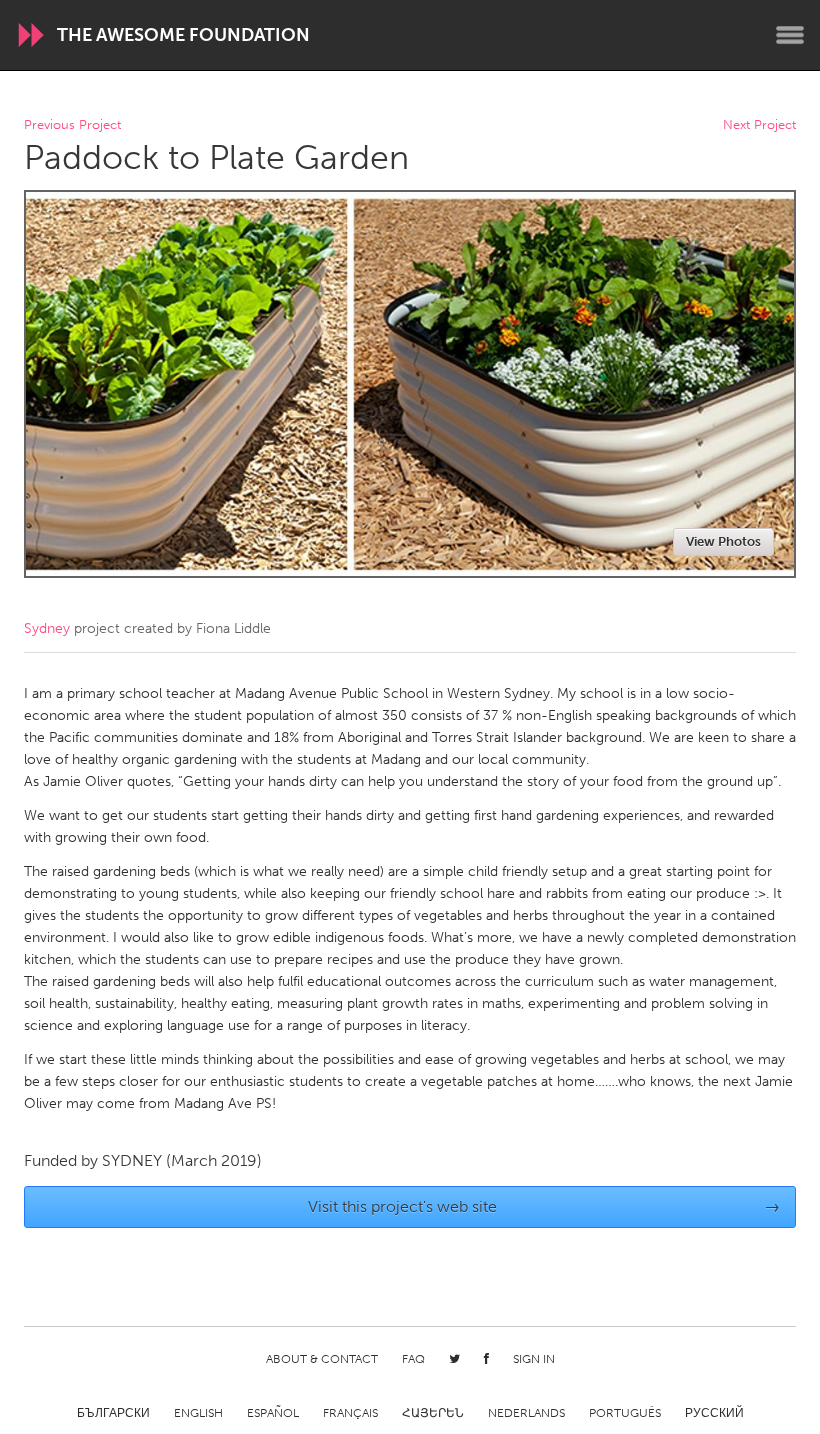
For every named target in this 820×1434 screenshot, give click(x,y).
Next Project (759, 125)
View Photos (723, 541)
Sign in (534, 1359)
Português (625, 1413)
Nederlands (526, 1413)
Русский (714, 1413)
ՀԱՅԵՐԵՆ (433, 1413)
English (198, 1413)
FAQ (413, 1359)
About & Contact (322, 1359)
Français (350, 1413)
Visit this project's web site (544, 1206)
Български (113, 1413)
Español (273, 1413)
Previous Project (72, 125)
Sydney (47, 628)
